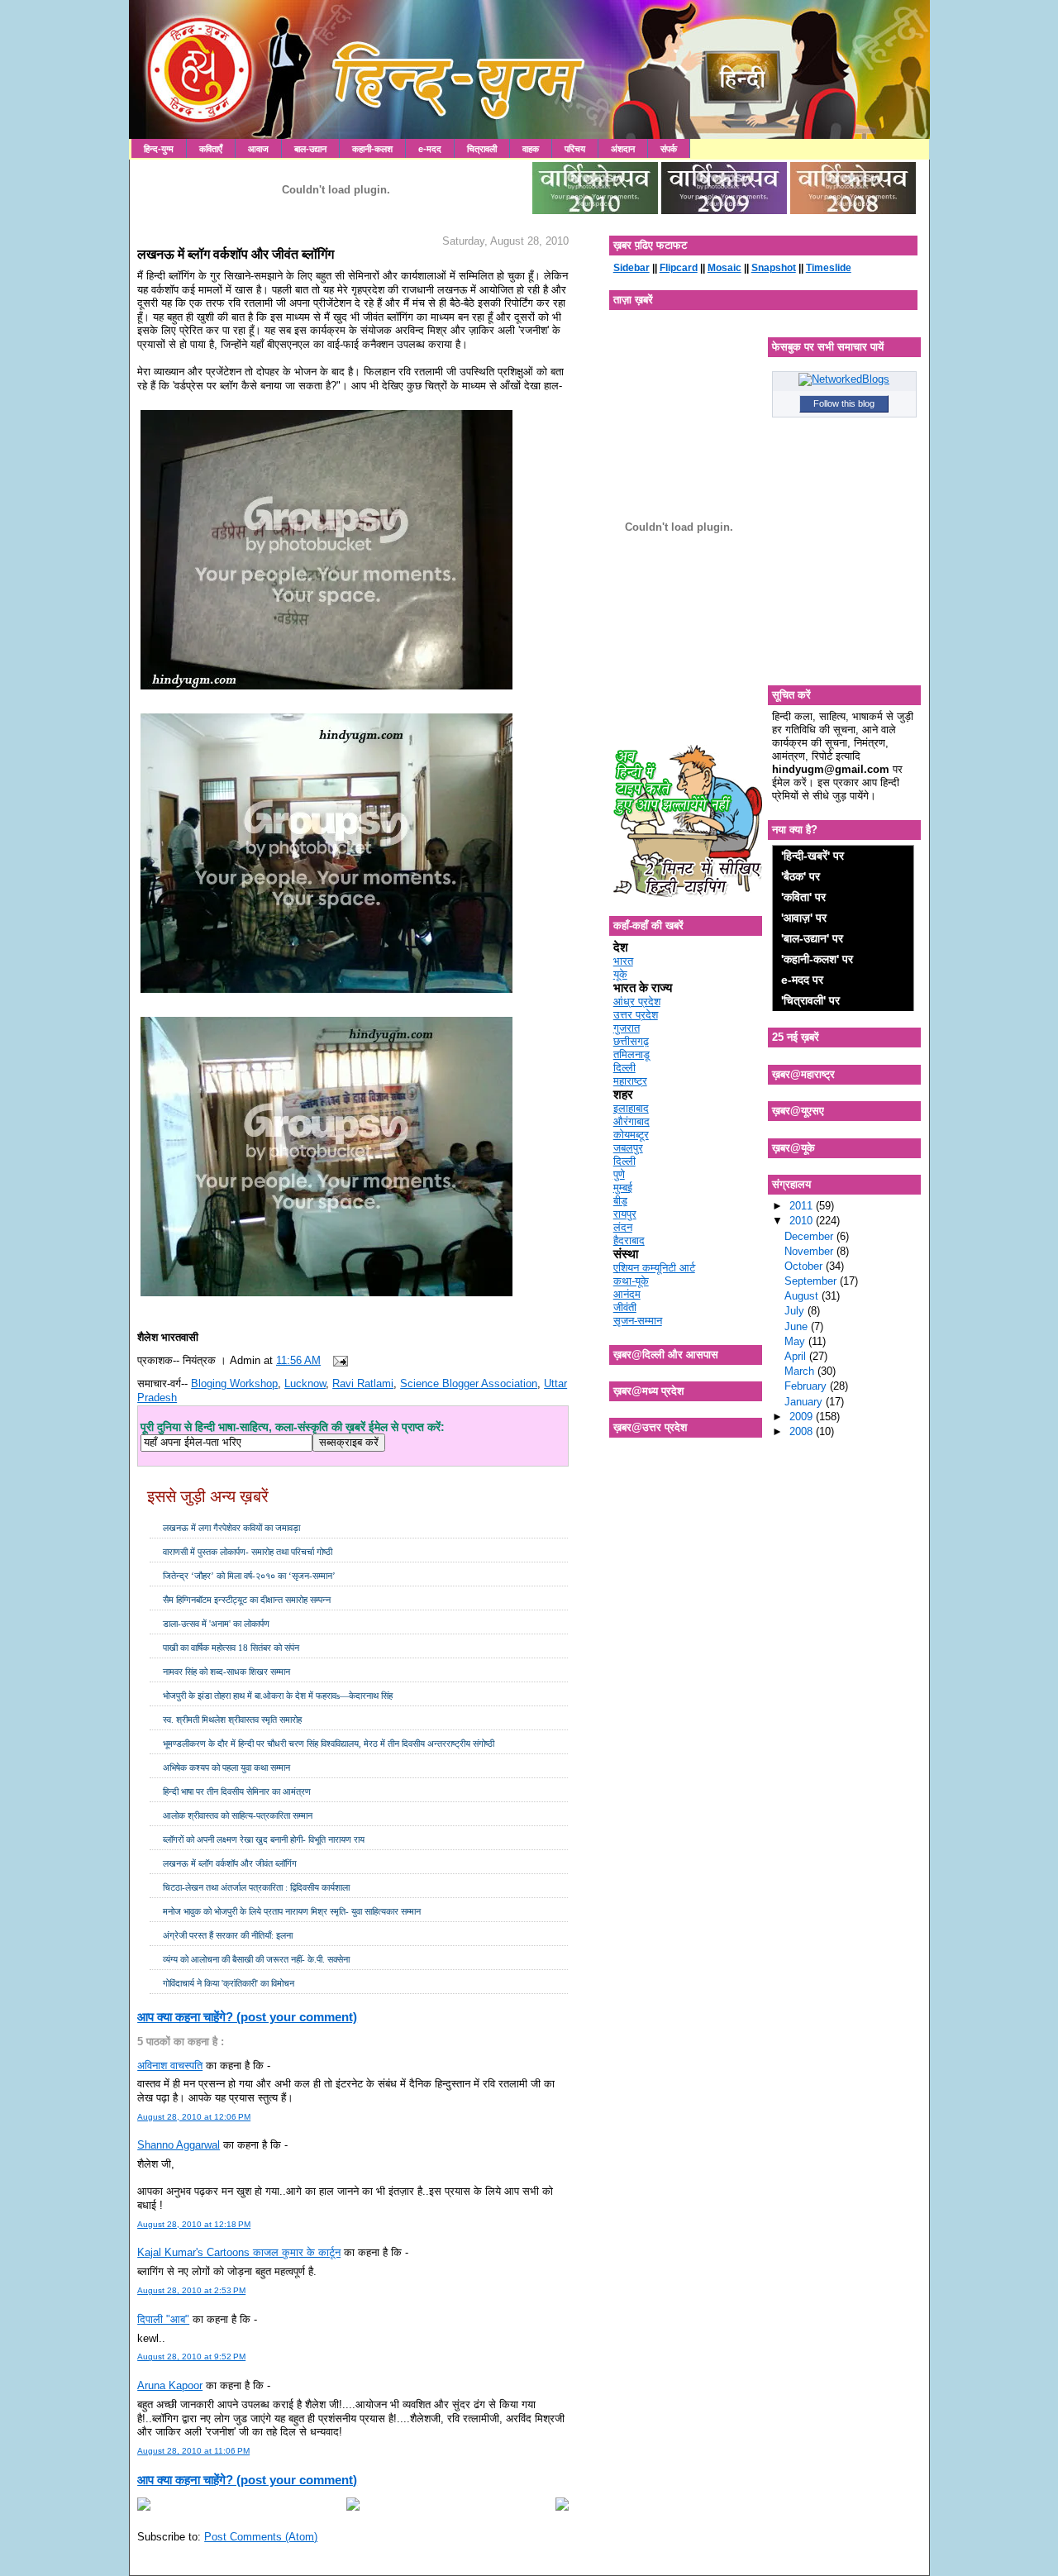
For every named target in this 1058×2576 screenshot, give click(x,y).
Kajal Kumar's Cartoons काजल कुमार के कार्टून (239, 2252)
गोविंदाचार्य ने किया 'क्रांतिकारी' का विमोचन (229, 1983)
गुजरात (627, 1028)
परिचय (575, 149)
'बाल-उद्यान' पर (812, 938)
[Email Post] (337, 1360)
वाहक (531, 149)
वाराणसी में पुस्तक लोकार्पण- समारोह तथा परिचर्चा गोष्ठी (248, 1552)
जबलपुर (628, 1148)
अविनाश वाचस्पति (170, 2066)
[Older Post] (562, 2507)
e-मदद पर (802, 980)
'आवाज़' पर (804, 918)
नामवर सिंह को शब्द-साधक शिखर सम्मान (226, 1672)
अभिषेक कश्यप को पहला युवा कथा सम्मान (226, 1767)
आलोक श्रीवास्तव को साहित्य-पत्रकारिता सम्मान (238, 1815)
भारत (623, 961)
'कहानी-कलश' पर (817, 959)
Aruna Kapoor (170, 2385)
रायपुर (625, 1214)
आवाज (258, 149)
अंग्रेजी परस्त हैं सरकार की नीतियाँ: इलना (228, 1935)
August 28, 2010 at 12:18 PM (194, 2224)
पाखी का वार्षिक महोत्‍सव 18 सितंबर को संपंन (231, 1648)
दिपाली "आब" (163, 2319)
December (810, 1236)
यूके (620, 974)
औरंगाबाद (631, 1121)
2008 (803, 1431)
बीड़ (620, 1201)
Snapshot (774, 268)
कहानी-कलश (372, 149)
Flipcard (679, 268)
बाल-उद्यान (310, 149)
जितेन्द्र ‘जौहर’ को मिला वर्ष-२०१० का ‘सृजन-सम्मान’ (249, 1576)
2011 (803, 1206)
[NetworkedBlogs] (844, 379)
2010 (803, 1221)
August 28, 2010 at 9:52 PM (191, 2357)
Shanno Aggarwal (179, 2145)
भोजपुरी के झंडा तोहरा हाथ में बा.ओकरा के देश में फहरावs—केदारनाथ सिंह (278, 1696)
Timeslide (829, 268)
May (796, 1341)
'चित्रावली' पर (810, 1000)
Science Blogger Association (469, 1383)
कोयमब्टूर (631, 1135)
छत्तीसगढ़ (631, 1041)
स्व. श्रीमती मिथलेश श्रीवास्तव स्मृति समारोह (232, 1720)
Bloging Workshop (234, 1383)
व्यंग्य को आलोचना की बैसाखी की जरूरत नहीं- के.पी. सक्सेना (256, 1959)
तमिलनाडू (631, 1054)
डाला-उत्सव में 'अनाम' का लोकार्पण (216, 1624)
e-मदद (430, 149)
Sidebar (631, 268)
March (801, 1371)
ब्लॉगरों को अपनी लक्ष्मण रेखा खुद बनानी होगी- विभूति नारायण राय (264, 1839)
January (805, 1402)
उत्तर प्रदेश (636, 1015)
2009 (803, 1417)
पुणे (619, 1174)
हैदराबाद (629, 1240)
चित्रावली (482, 149)
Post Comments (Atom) (261, 2537)
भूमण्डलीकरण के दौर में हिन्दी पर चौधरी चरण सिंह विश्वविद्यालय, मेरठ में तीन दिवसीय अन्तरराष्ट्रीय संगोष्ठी (329, 1744)
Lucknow (305, 1383)
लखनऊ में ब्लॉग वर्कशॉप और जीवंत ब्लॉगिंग (236, 254)
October (805, 1266)
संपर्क (669, 149)
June (798, 1326)
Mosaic (724, 268)
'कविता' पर (803, 897)
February (807, 1386)
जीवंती (625, 1307)
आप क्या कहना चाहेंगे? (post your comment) (247, 2017)
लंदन (623, 1227)
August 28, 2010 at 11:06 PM (193, 2451)
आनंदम (627, 1294)
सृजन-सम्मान (638, 1321)
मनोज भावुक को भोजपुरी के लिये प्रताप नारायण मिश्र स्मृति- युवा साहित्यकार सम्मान (292, 1911)
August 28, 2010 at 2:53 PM (191, 2290)
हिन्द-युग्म (159, 149)
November (810, 1251)
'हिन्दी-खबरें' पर (813, 856)
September (812, 1281)
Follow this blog (844, 403)
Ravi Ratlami (363, 1383)
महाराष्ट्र (630, 1081)
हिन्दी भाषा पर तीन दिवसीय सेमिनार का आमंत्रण (237, 1791)
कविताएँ (211, 149)
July (796, 1311)
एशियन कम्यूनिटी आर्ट (654, 1268)
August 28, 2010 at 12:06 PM (194, 2117)
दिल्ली (624, 1068)
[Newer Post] (144, 2507)
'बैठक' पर (801, 876)
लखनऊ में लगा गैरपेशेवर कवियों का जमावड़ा (231, 1528)
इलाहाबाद (631, 1108)
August (803, 1296)
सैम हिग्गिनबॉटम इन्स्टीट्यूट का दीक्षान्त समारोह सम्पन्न (247, 1600)
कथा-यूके (631, 1281)
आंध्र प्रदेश (637, 1002)
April (797, 1356)
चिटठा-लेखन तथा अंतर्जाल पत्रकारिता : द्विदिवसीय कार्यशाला (256, 1887)
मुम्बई (623, 1188)
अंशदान (623, 149)
